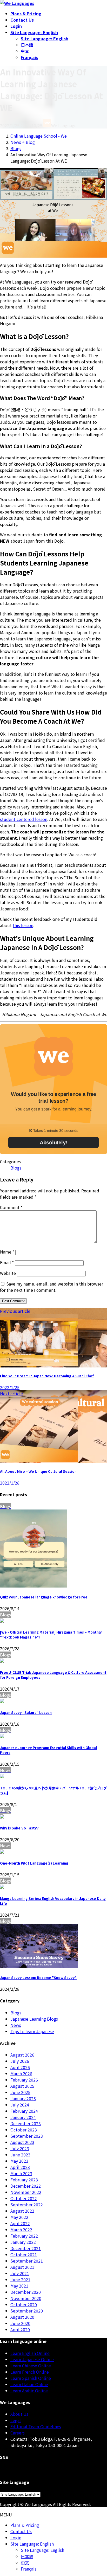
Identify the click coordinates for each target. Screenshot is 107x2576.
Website (8, 1273)
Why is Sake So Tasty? (19, 1828)
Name (7, 1252)
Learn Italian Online (29, 2384)
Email (7, 1262)
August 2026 (22, 2055)
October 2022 (24, 2198)
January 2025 (23, 2098)
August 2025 (22, 2086)
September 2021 (27, 2261)
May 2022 (19, 2217)
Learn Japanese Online (32, 2359)
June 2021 (20, 2279)
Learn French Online (30, 2372)
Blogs (16, 1168)
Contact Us (21, 2531)
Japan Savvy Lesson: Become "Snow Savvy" (38, 1978)
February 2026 (24, 2080)
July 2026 (20, 2061)
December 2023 (26, 2123)
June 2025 (20, 2092)
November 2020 (26, 2298)
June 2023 (20, 2155)
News (16, 2025)
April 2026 (20, 2067)
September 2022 (27, 2205)
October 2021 (24, 2254)
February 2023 (24, 2180)
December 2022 (26, 2186)
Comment (11, 1207)
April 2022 (20, 2223)
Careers (18, 2433)
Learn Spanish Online (31, 2378)
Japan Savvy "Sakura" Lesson (26, 1713)
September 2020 (27, 2311)
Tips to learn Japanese (32, 2031)
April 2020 (20, 2329)
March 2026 (21, 2073)
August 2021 (22, 2267)
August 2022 (22, 2211)
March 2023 (21, 2173)
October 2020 (24, 2304)
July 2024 (20, 2105)
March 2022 (21, 2230)
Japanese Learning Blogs (34, 2019)
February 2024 (24, 2111)
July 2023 (20, 2148)
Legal (16, 2420)
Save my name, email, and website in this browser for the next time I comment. (52, 1287)
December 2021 (26, 2248)
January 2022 (23, 2242)
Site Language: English (45, 38)
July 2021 (20, 2273)
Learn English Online (30, 2353)
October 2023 (24, 2130)
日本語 (27, 45)
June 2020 (20, 2323)
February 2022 (24, 2236)
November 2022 (26, 2192)
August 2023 (22, 2142)
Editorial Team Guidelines (36, 2426)
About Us (19, 2414)
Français (29, 57)
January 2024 (23, 2117)
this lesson (23, 925)
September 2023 (27, 2136)
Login (16, 2538)
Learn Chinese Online (31, 2366)
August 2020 (22, 2317)
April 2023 (20, 2167)
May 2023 (19, 2161)
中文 (25, 51)
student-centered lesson (24, 819)
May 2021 (19, 2286)
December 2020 (26, 2292)
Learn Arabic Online (29, 2391)
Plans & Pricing (25, 2525)
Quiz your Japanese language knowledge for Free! (44, 1597)
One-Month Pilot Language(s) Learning (34, 1863)
